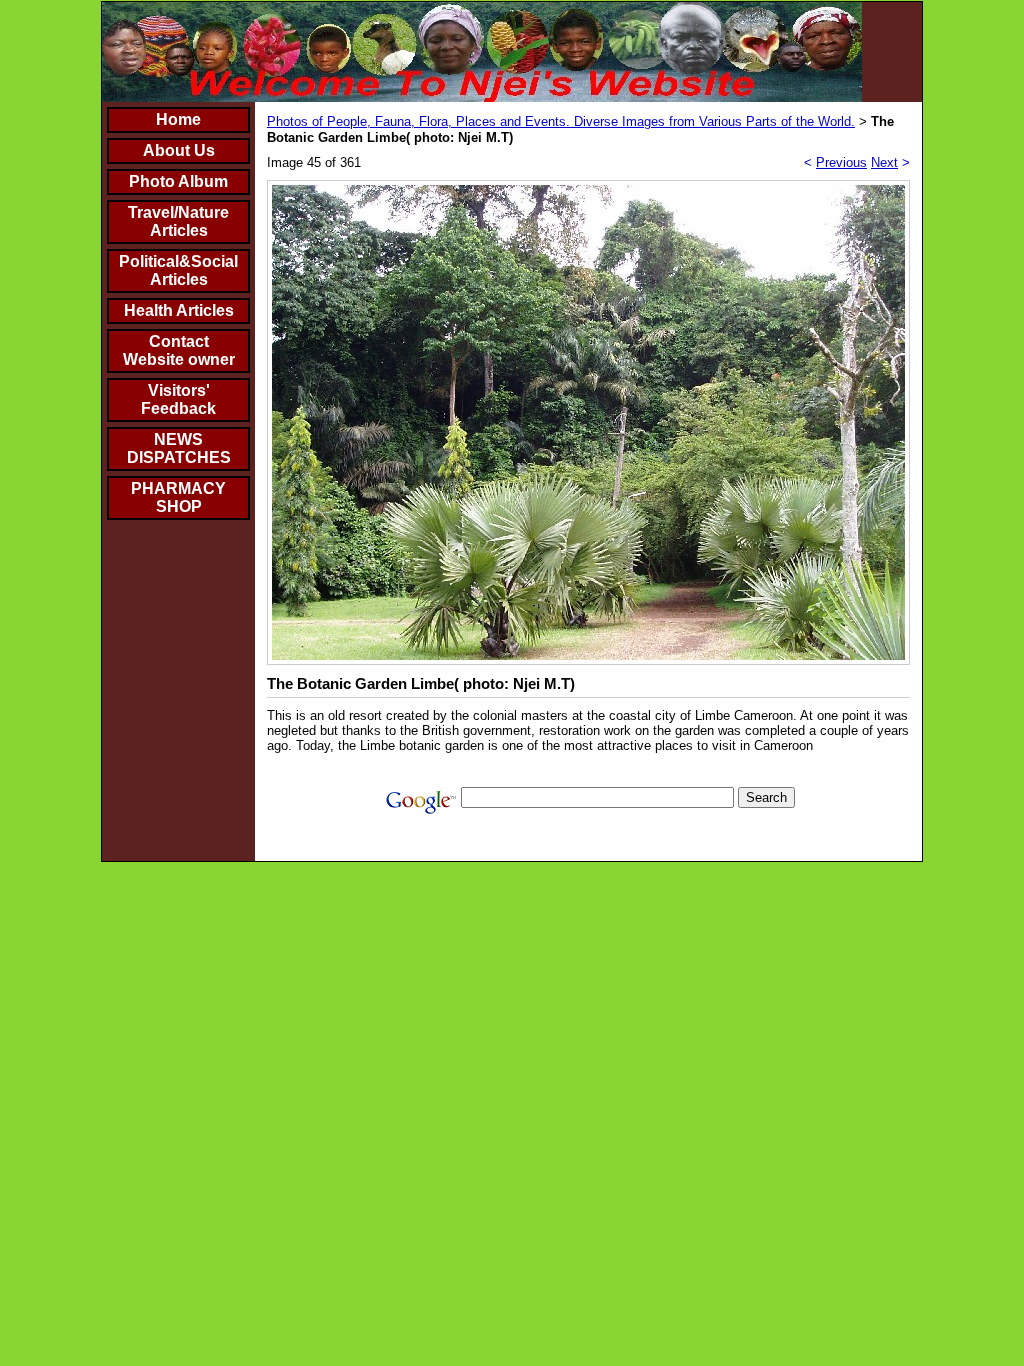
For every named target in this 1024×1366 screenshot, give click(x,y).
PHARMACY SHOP (178, 497)
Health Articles (179, 310)
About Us (179, 150)
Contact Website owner (179, 350)
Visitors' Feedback (178, 399)
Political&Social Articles (178, 270)
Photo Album (178, 181)
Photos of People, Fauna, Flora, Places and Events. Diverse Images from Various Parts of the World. (561, 121)
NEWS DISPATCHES (179, 448)
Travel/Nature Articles (178, 221)
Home (178, 119)
